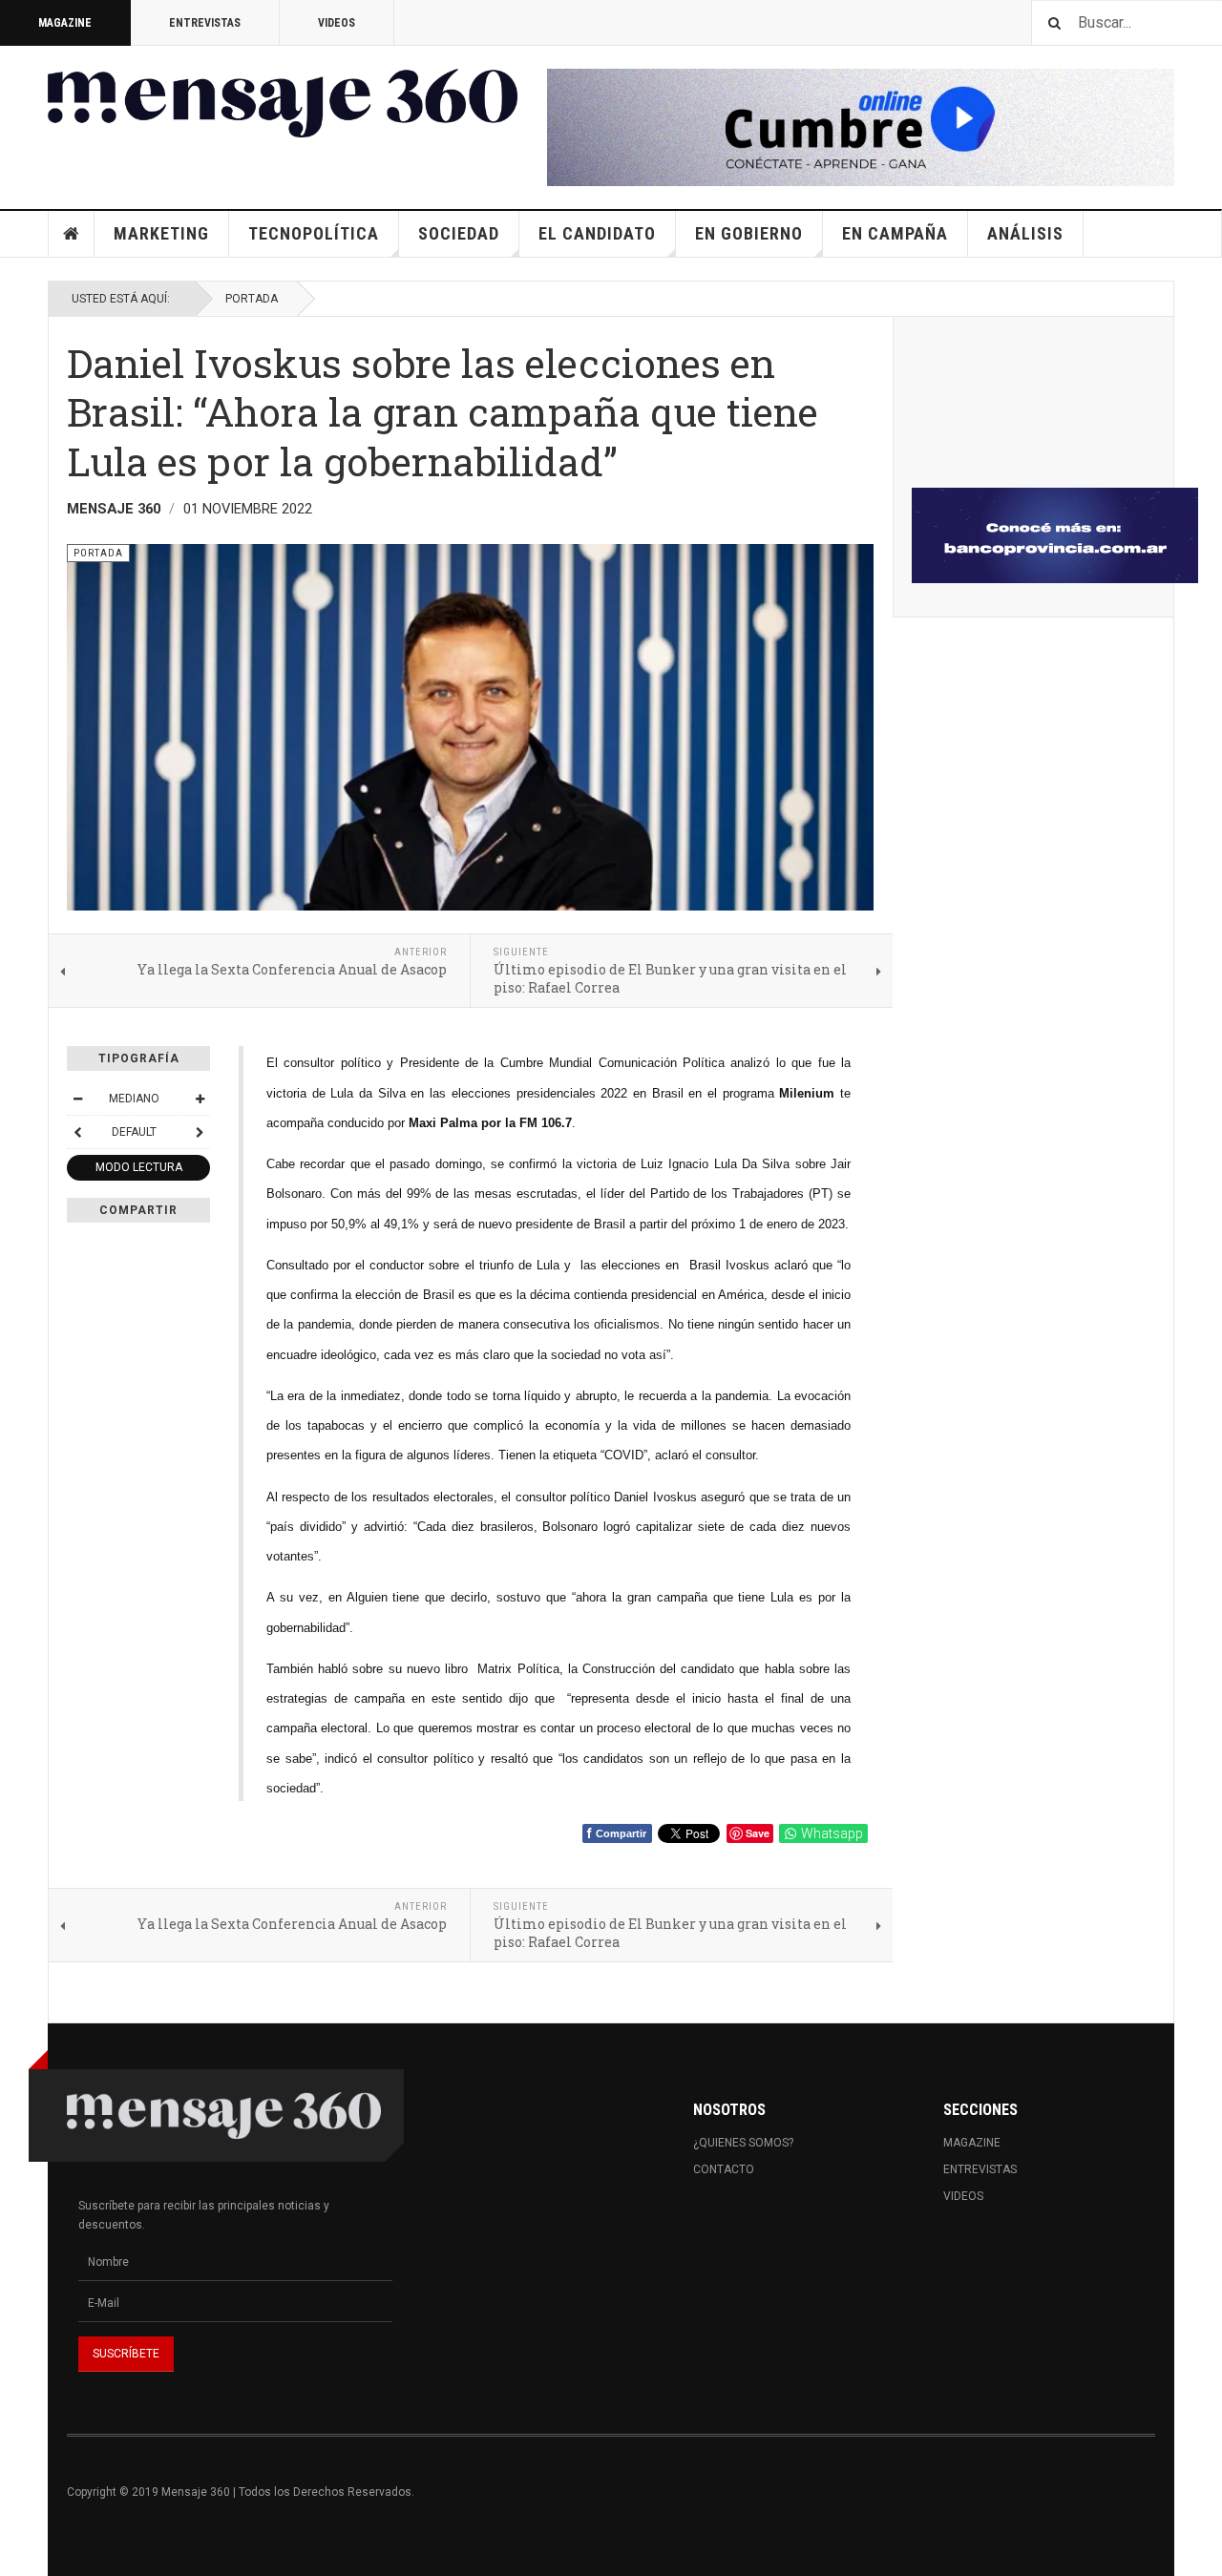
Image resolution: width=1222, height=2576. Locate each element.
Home (72, 234)
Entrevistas (205, 23)
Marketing (161, 233)
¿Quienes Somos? (743, 2143)
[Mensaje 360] (283, 103)
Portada (252, 299)
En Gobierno (749, 233)
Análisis (1025, 233)
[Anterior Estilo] (77, 1132)
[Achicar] (77, 1099)
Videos (337, 23)
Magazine (65, 23)
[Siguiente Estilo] (200, 1132)
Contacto (724, 2169)
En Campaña (895, 233)
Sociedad (459, 233)
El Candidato (597, 233)
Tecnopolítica (314, 233)
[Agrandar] (200, 1099)
